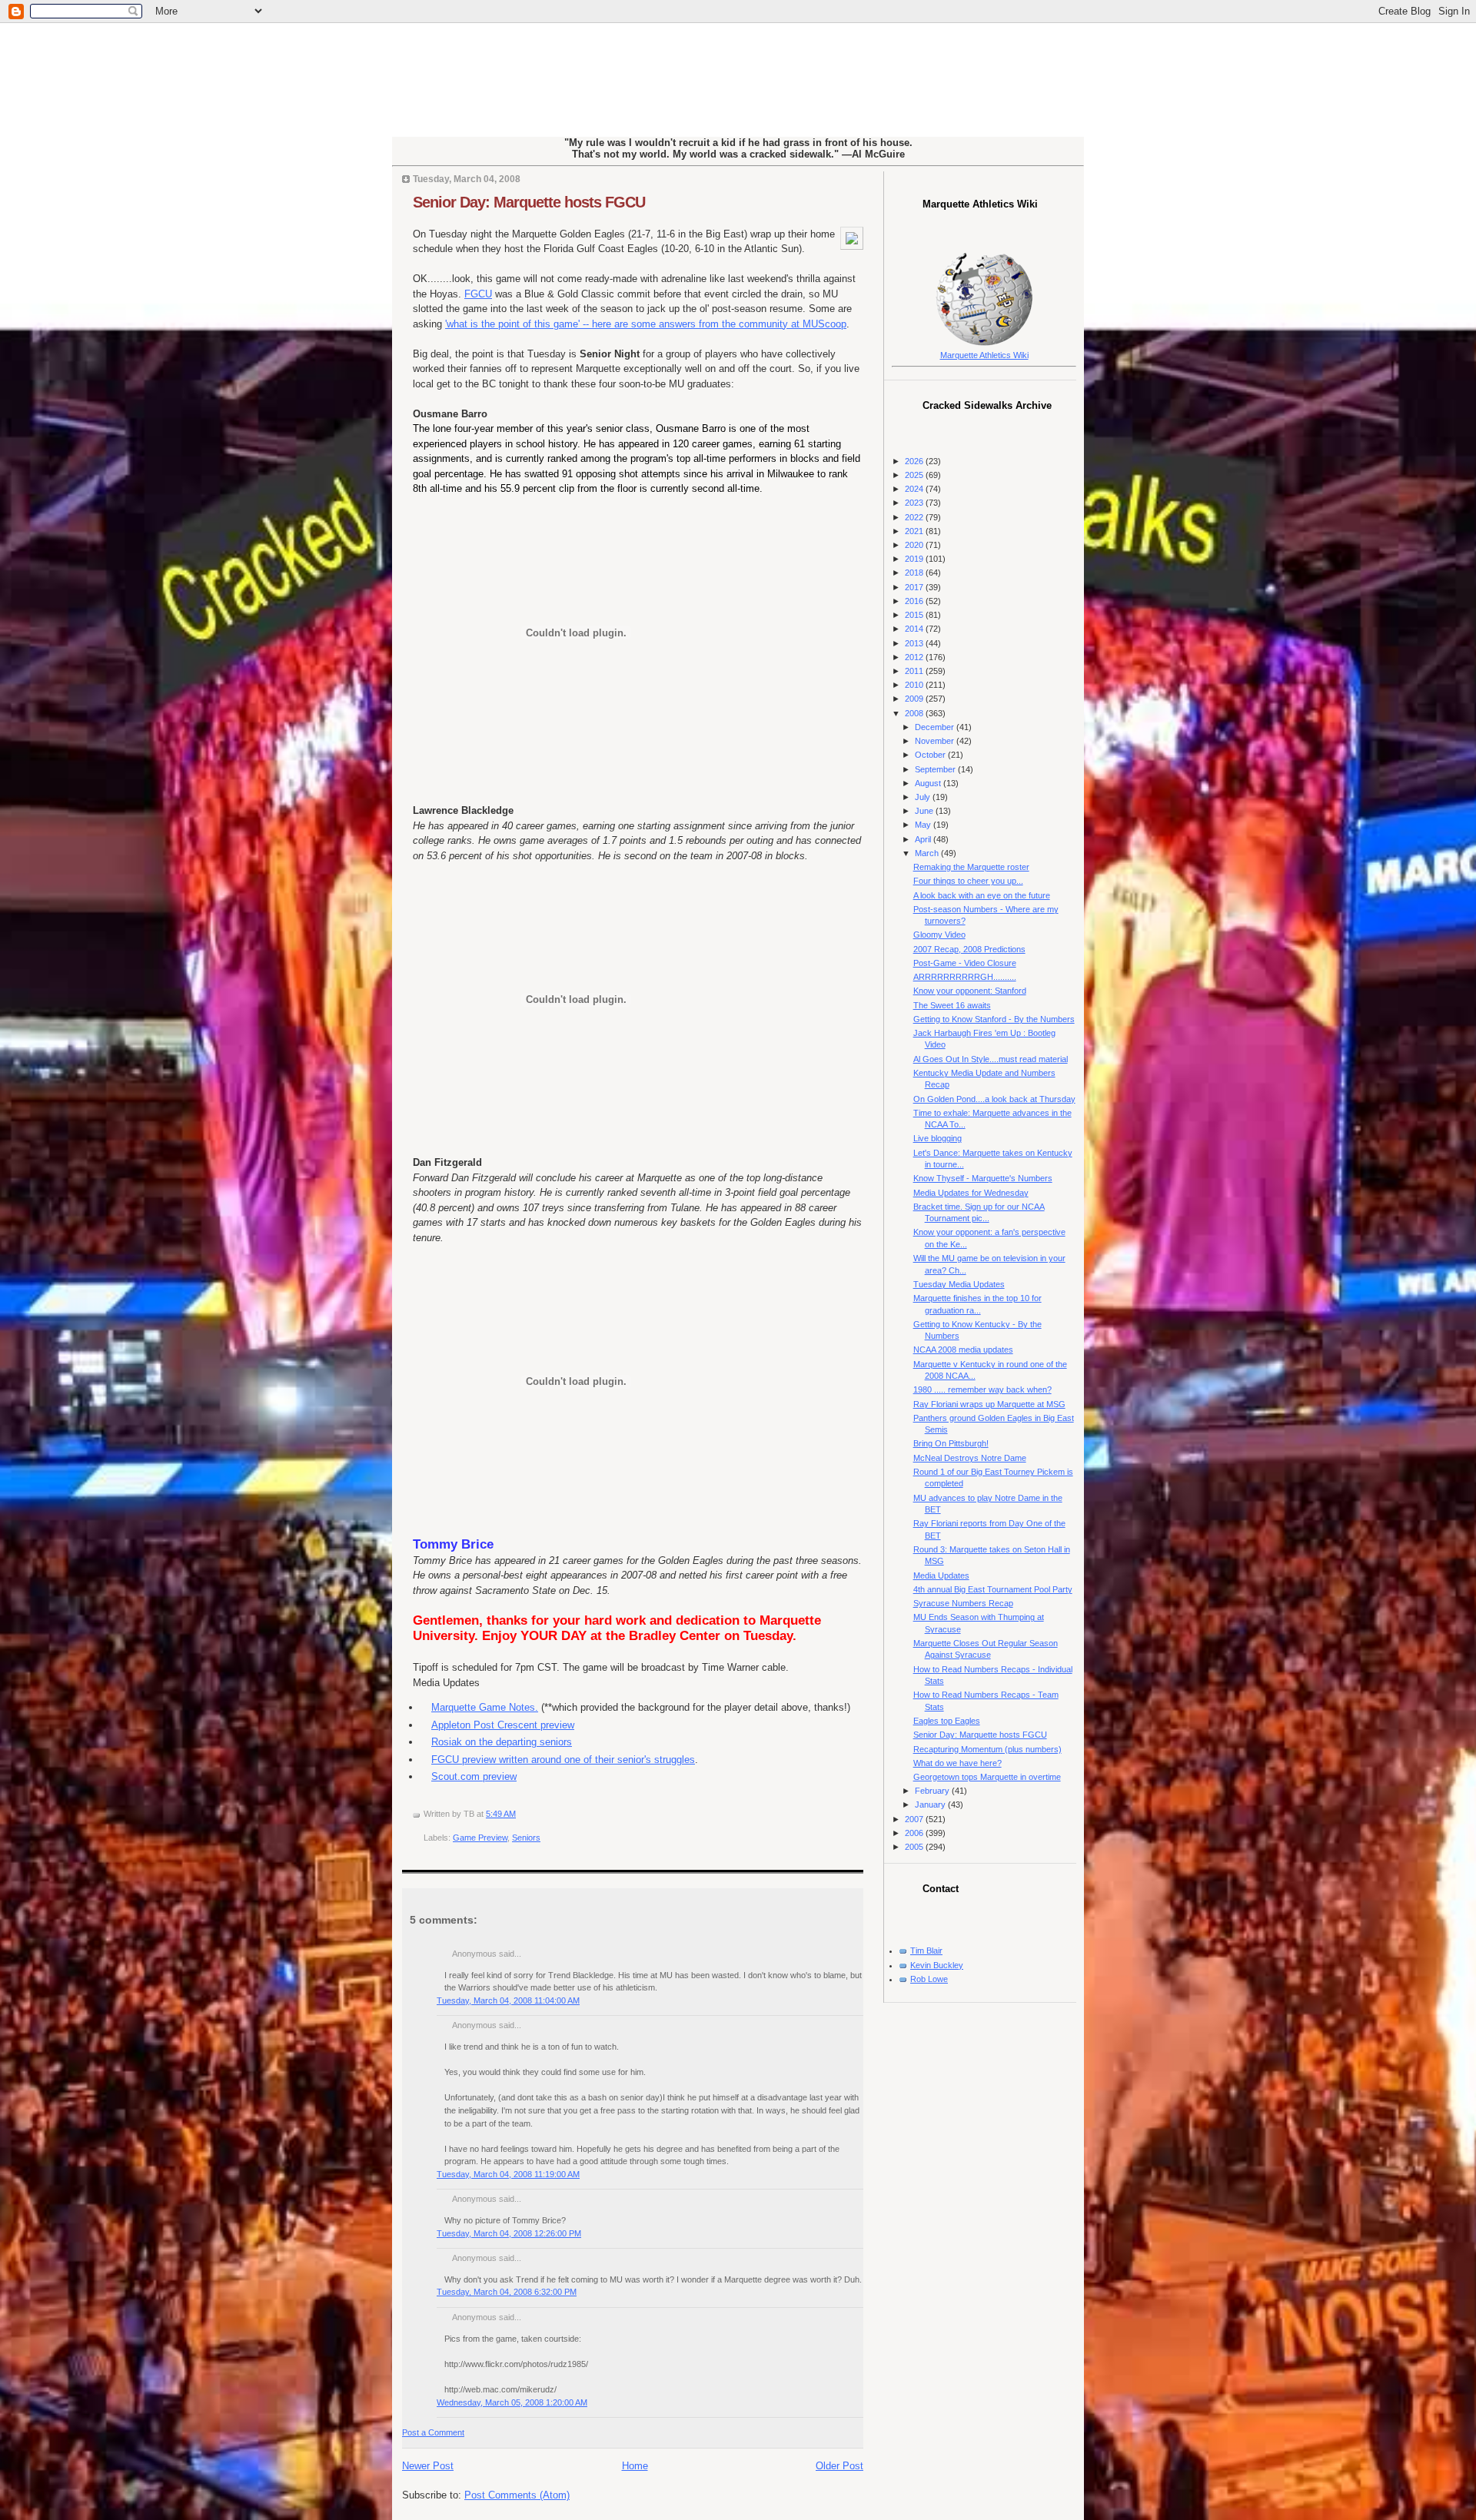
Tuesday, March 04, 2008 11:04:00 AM (508, 2000)
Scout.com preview (474, 1776)
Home (635, 2466)
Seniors (526, 1838)
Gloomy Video (939, 935)
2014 (915, 629)
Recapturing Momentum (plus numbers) (987, 1749)
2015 (915, 615)
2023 (915, 503)
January (931, 1805)
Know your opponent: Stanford (970, 991)
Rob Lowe (929, 1979)
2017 (915, 587)
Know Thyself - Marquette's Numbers (983, 1178)
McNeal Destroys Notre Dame (970, 1458)
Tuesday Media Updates (959, 1284)
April (924, 839)
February (933, 1791)
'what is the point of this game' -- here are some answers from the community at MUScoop (646, 324)
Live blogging (937, 1138)
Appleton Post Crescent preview (503, 1725)
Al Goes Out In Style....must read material (991, 1059)
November (936, 741)
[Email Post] (519, 1814)
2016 (915, 601)
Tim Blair (926, 1951)
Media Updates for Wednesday (971, 1193)
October (931, 755)
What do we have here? (957, 1763)
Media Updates (941, 1575)
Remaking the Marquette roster (971, 867)
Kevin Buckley (937, 1965)
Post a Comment (433, 2432)
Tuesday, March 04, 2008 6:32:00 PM (507, 2292)
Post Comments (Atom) (517, 2495)
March (928, 853)
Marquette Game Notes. (485, 1707)
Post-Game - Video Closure (965, 963)
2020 (915, 545)
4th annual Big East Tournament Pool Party (993, 1589)
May (924, 825)
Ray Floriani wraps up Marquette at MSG (989, 1404)
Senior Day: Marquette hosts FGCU (529, 202)
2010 (915, 685)
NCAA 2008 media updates (963, 1350)
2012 (915, 657)
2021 (915, 531)
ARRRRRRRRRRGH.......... (965, 977)
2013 (915, 643)
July (924, 797)
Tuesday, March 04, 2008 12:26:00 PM (509, 2233)
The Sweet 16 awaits (952, 1005)
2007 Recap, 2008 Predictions (969, 949)
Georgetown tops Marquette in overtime (987, 1777)
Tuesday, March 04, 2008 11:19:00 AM (508, 2174)
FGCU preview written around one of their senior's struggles (563, 1760)
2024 (915, 489)
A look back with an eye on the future (982, 895)
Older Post (839, 2466)
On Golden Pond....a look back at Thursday (994, 1099)
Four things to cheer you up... (968, 881)
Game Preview (480, 1838)
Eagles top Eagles (947, 1721)
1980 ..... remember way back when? (982, 1389)
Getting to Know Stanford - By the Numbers (994, 1019)
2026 (915, 461)
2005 (915, 1847)
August (929, 783)
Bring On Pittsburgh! (951, 1443)
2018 (915, 573)
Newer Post (428, 2466)
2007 (915, 1819)
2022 (915, 517)
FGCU (478, 294)
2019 (915, 559)
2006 (915, 1833)
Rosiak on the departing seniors (502, 1742)
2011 (915, 671)
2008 (915, 713)
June (925, 811)
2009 (915, 699)
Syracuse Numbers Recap (963, 1603)
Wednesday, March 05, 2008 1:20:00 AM (512, 2402)
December (936, 727)
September (936, 769)
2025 (915, 475)
